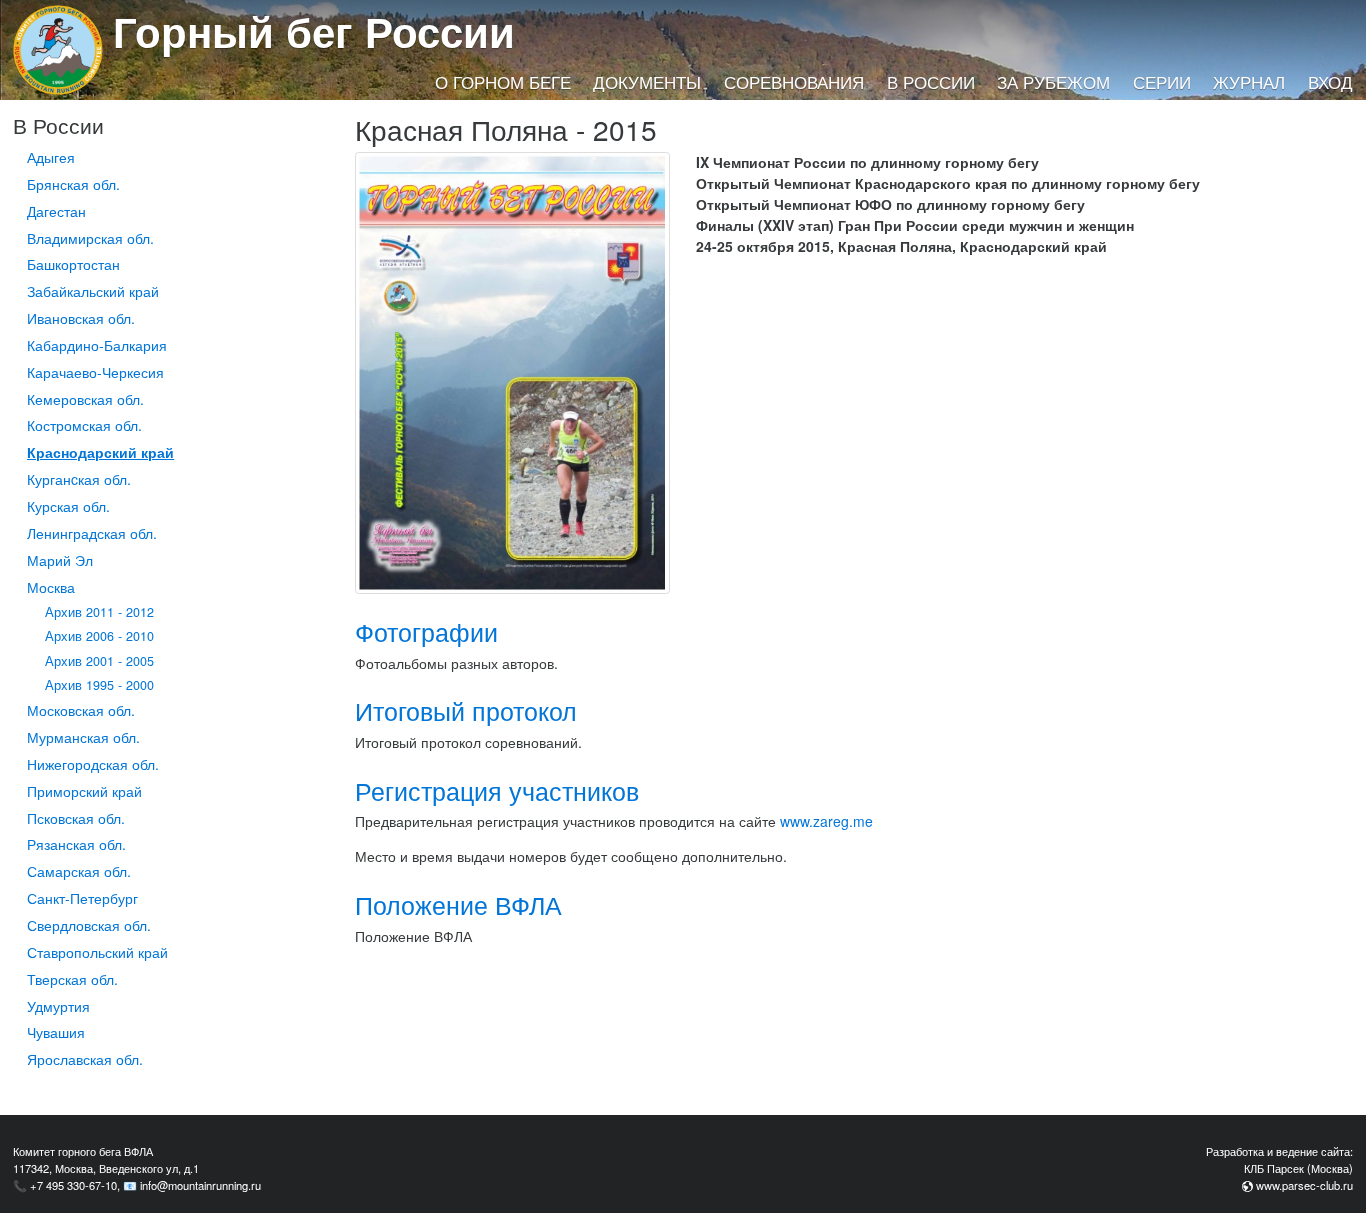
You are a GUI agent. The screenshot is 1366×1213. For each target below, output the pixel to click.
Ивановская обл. (81, 318)
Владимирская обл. (90, 238)
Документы (647, 82)
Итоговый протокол (466, 710)
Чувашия (56, 1032)
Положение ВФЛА (458, 904)
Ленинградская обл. (92, 533)
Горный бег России (314, 31)
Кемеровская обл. (85, 399)
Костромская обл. (84, 425)
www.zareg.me (826, 821)
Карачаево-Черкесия (95, 372)
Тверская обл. (72, 979)
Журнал (1249, 82)
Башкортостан (73, 264)
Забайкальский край (93, 291)
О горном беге (503, 82)
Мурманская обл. (83, 737)
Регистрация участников (497, 790)
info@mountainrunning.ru (200, 1185)
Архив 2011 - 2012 (99, 612)
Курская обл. (68, 506)
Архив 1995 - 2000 (99, 685)
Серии (1162, 82)
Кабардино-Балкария (97, 345)
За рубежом (1053, 82)
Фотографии (426, 631)
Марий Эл (60, 560)
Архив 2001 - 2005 (99, 661)
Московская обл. (81, 710)
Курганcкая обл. (79, 479)
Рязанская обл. (76, 844)
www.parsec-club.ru (1304, 1185)
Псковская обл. (76, 818)
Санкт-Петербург (82, 898)
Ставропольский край (97, 952)
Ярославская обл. (85, 1059)
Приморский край (84, 791)
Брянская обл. (73, 184)
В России (931, 82)
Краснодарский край (100, 452)
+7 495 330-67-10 (73, 1185)
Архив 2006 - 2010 (99, 636)
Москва (51, 587)
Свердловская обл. (89, 925)
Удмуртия (58, 1006)
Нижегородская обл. (93, 764)
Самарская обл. (79, 871)
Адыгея (51, 157)
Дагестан (56, 211)
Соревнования (794, 82)
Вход (1330, 82)
